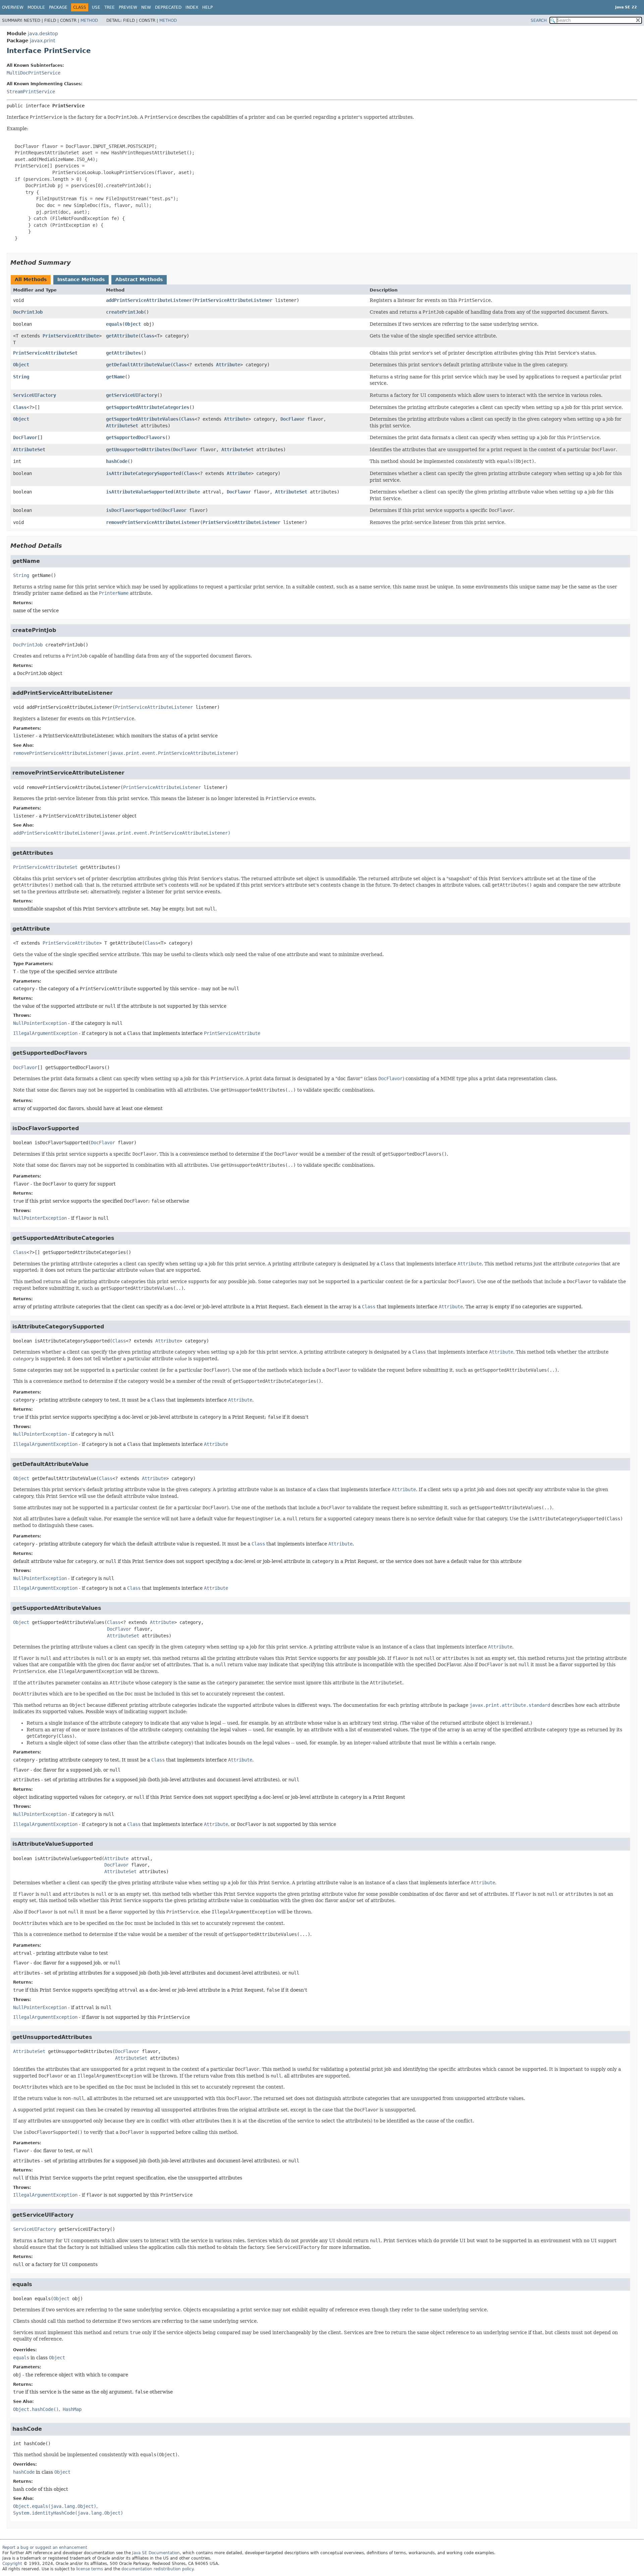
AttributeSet (122, 426)
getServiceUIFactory (131, 395)
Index (192, 7)
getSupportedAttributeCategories (148, 407)
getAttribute (122, 336)
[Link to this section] (75, 262)
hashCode (117, 461)
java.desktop (43, 34)
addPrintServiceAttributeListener (149, 300)
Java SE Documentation (156, 2553)
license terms (90, 2569)
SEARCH (539, 20)
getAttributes (123, 353)
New (146, 7)
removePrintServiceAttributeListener (153, 522)
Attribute (228, 365)
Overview (13, 7)
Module (36, 7)
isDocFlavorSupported (133, 510)
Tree (110, 7)
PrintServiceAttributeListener (233, 300)
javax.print (42, 41)
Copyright (12, 2564)
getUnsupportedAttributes (138, 450)
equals (114, 324)
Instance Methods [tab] (81, 279)
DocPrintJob (28, 312)
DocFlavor (292, 419)
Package (58, 7)
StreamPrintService (31, 92)
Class (148, 336)
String (21, 377)
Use (96, 7)
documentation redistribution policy (157, 2569)
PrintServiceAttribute (71, 336)
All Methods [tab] (31, 279)
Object (133, 324)
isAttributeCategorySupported (144, 473)
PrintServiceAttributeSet (45, 353)
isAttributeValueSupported (140, 492)
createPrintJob (125, 312)
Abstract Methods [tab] (139, 279)
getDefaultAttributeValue (138, 365)
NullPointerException (40, 1023)
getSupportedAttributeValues (142, 419)
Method (89, 20)
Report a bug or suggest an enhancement (45, 2547)
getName (115, 377)
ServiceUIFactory (35, 395)
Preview (128, 7)
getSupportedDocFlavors (136, 437)
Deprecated (168, 7)
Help (207, 7)
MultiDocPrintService (34, 73)
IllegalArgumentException (45, 1033)
